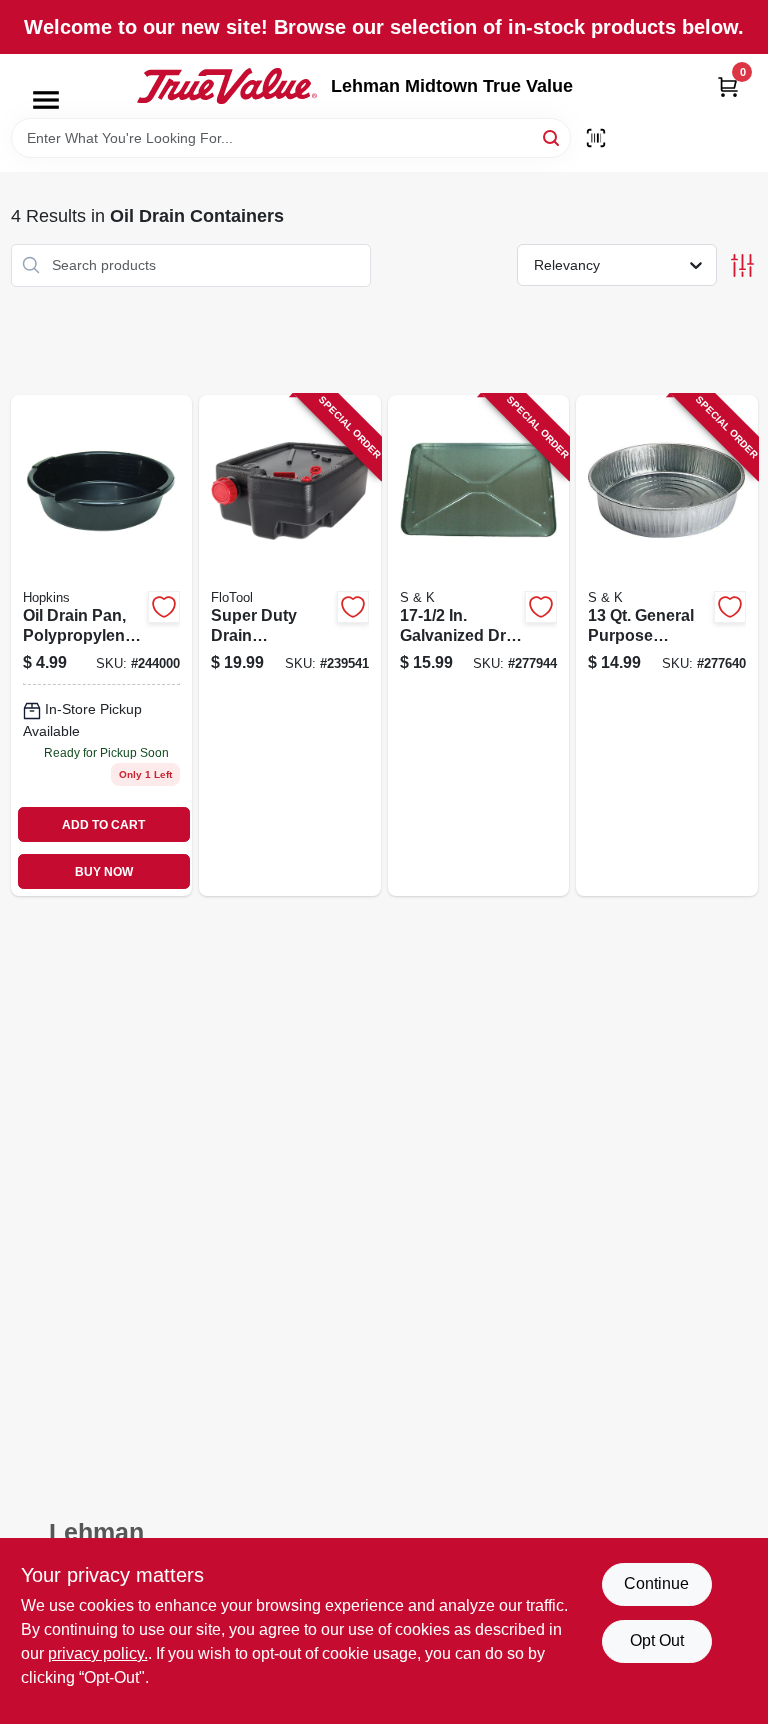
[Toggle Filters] (742, 265)
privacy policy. (98, 1653)
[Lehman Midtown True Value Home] (227, 86)
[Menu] (46, 100)
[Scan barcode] (596, 138)
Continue (656, 1583)
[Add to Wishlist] (164, 607)
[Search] (552, 136)
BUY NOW (104, 872)
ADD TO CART (103, 825)
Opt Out (657, 1640)
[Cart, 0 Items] (728, 86)
